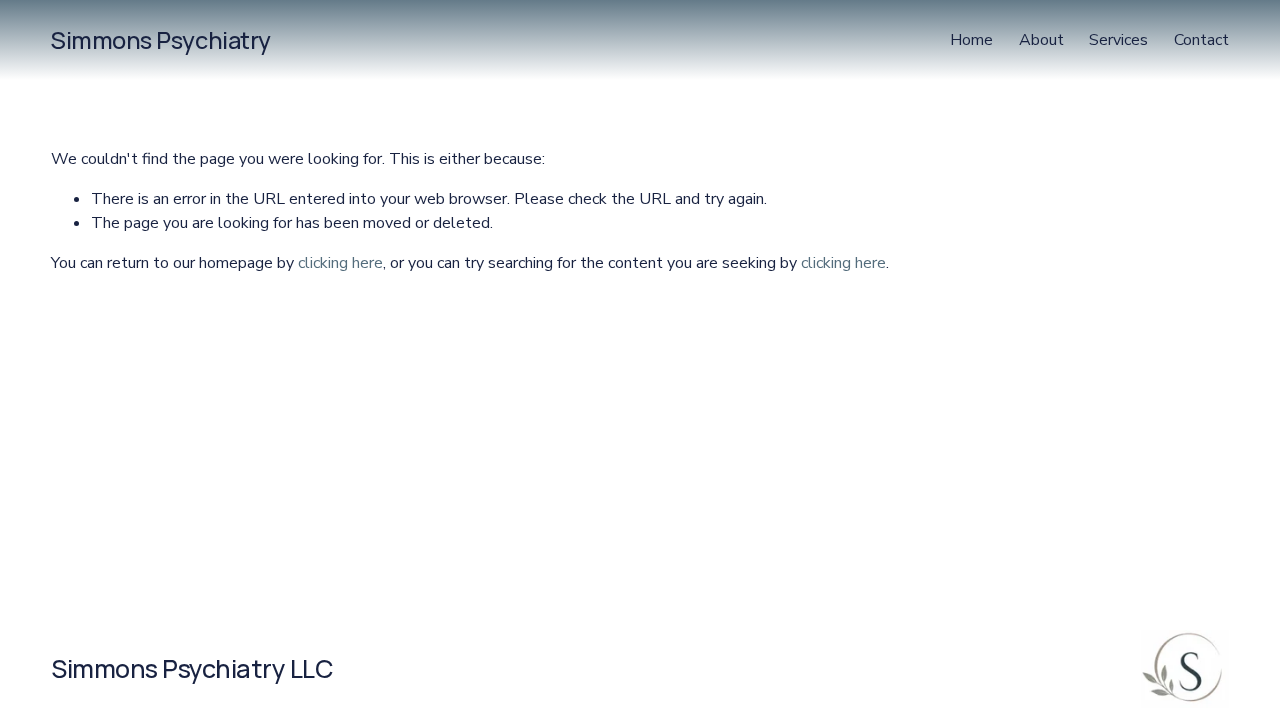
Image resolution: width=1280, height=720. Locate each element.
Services (1118, 40)
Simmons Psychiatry (160, 40)
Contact (1201, 40)
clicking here (340, 263)
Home (971, 40)
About (1041, 40)
